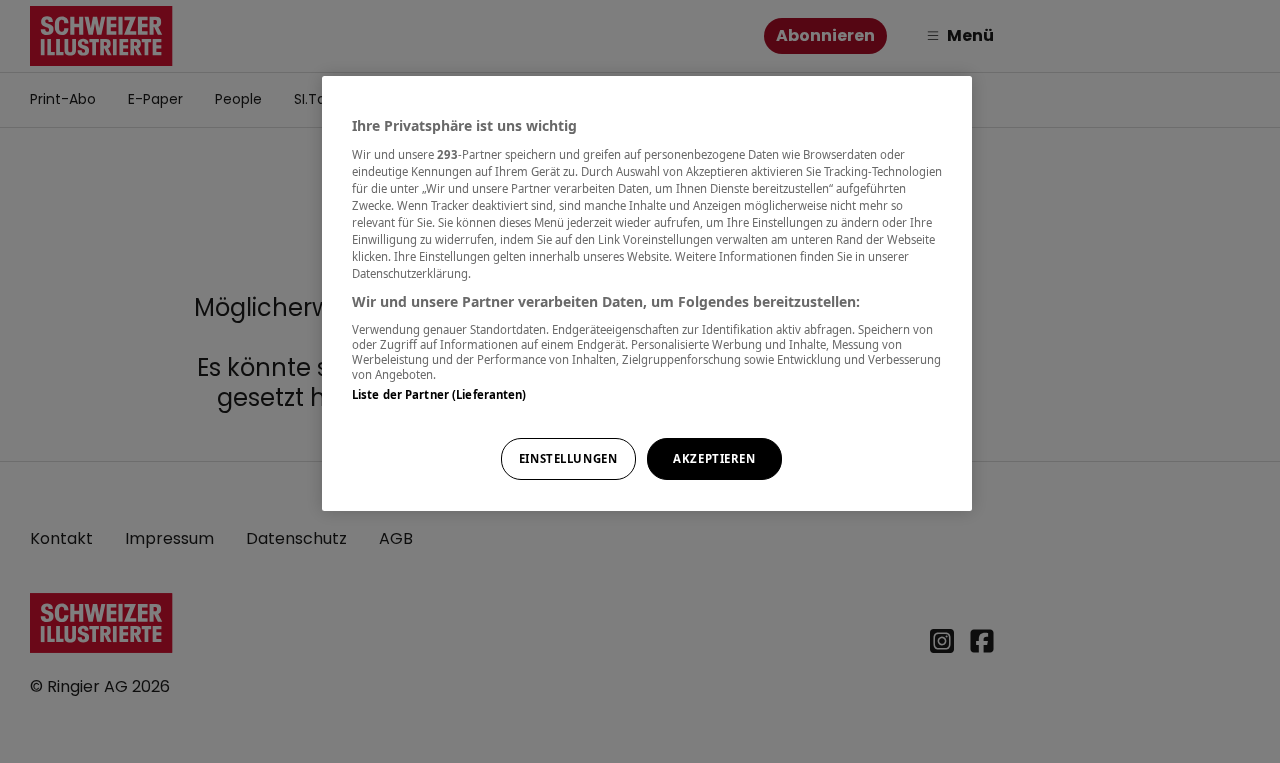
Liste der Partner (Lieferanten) (439, 394)
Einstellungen (568, 458)
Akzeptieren (714, 458)
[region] (647, 293)
